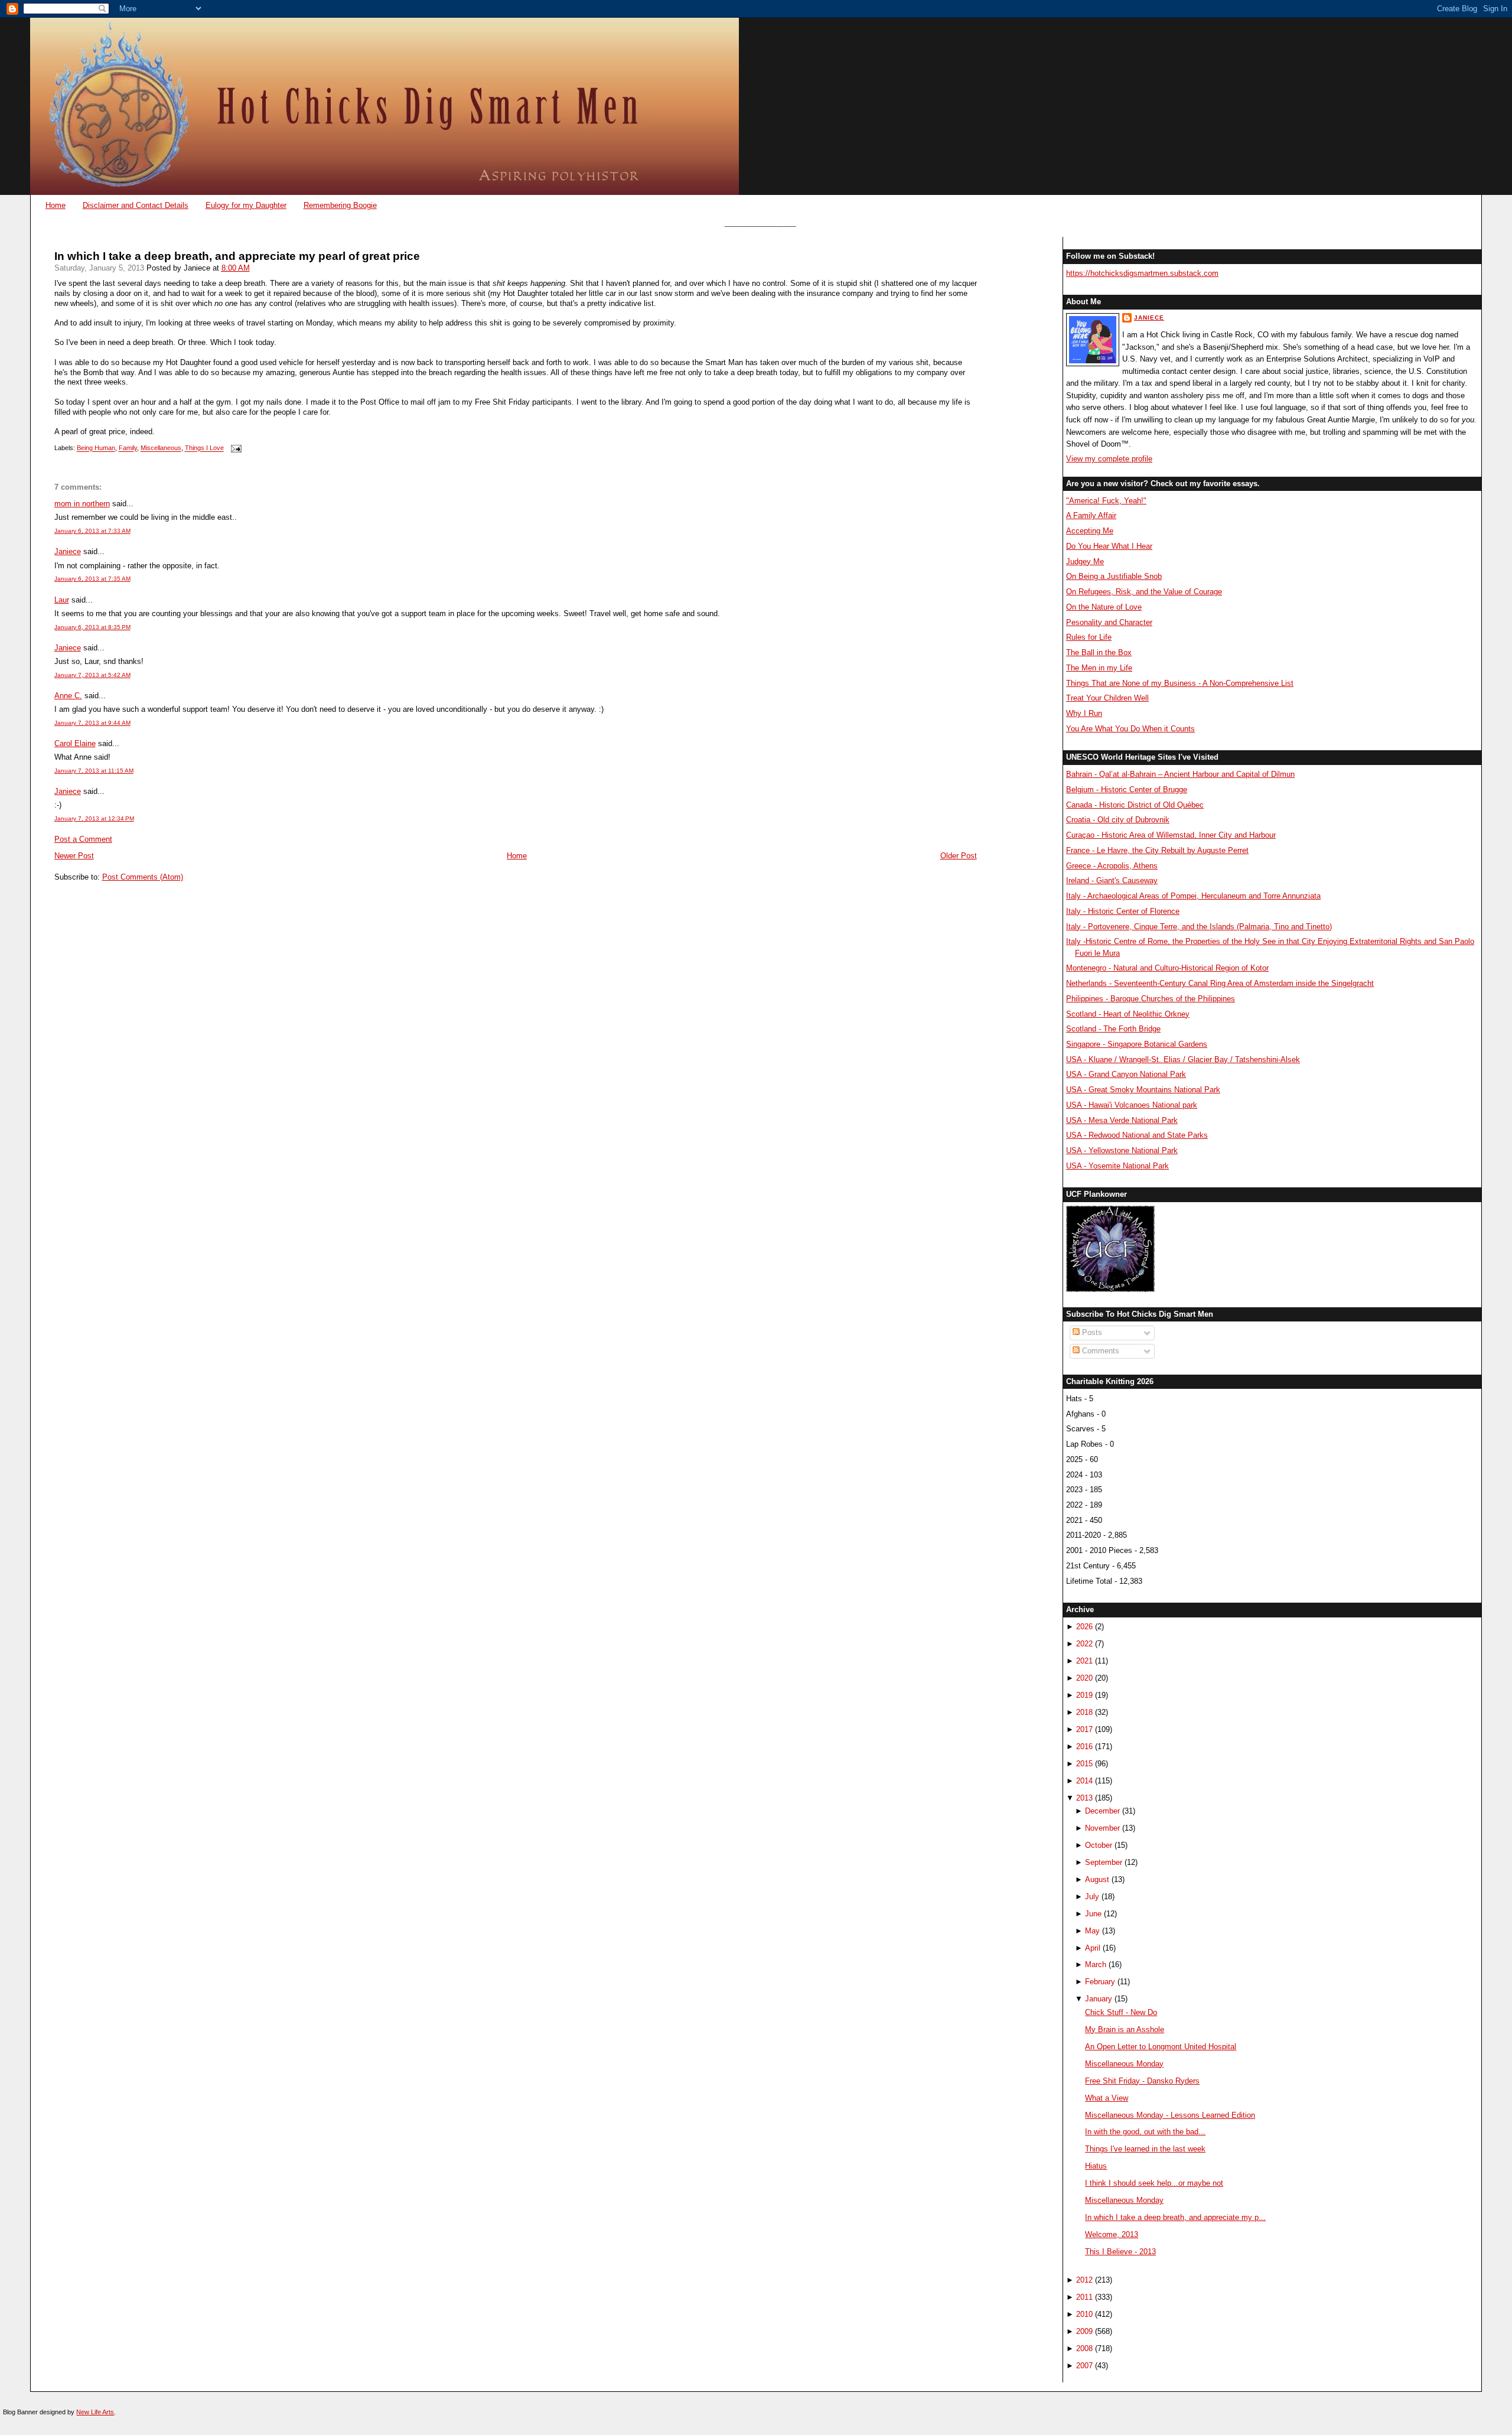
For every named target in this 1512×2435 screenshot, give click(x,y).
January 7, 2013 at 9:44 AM (92, 723)
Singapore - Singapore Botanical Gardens (1137, 1044)
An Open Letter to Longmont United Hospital (1161, 2047)
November (1102, 1828)
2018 (1084, 1712)
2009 (1084, 2331)
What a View (1107, 2098)
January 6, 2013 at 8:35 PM (92, 627)
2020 (1084, 1678)
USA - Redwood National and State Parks (1137, 1135)
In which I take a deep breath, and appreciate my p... (1175, 2217)
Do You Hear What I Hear (1109, 546)
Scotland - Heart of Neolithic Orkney (1128, 1014)
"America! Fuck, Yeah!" (1106, 501)
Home (56, 205)
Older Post (959, 856)
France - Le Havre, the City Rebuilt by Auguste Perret (1157, 850)
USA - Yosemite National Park (1117, 1166)
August (1097, 1879)
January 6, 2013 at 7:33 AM (92, 531)
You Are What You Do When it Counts (1130, 729)
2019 (1084, 1695)
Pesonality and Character (1109, 622)
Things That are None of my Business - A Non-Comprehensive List (1180, 683)
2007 (1084, 2366)
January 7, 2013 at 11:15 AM (94, 771)
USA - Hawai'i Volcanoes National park (1132, 1105)
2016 (1084, 1747)
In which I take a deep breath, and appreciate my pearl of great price (237, 256)
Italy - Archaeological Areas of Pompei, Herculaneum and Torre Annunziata (1193, 896)
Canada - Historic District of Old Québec (1135, 805)
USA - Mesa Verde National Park (1122, 1120)
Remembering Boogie (340, 205)
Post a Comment (83, 839)
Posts (1091, 1332)
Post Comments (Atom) (143, 877)
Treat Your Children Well (1107, 698)
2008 (1084, 2348)
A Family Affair (1091, 515)
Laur (62, 600)
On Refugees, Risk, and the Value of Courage (1144, 592)
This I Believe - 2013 (1120, 2252)
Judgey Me (1085, 561)
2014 (1084, 1781)
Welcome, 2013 (1112, 2234)
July (1092, 1897)
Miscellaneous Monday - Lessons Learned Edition (1170, 2115)
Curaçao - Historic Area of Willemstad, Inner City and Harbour (1171, 835)
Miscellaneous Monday (1124, 2064)
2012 (1084, 2280)
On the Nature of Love (1104, 607)
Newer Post (74, 856)
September (1104, 1862)
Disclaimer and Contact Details (136, 205)
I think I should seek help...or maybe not (1154, 2183)
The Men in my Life (1099, 668)
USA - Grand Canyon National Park (1126, 1074)
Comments (1099, 1351)
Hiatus (1096, 2166)
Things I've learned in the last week (1145, 2149)
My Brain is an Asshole (1125, 2029)
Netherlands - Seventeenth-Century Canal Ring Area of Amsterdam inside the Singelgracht (1220, 983)
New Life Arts (95, 2412)
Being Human (96, 448)
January (1099, 1999)
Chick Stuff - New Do (1121, 2012)
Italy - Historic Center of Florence (1123, 911)
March (1096, 1964)
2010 (1084, 2314)
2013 (1084, 1798)
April (1093, 1948)
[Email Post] (235, 448)
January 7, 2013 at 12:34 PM (94, 818)
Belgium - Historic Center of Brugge (1127, 790)
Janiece (68, 551)
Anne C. (68, 696)
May (1092, 1931)
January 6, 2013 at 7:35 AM (92, 579)
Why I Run (1084, 713)
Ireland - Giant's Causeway (1112, 880)
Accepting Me (1090, 531)
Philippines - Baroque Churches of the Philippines (1151, 999)
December (1102, 1811)
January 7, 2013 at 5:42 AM (92, 675)
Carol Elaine (75, 743)
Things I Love (204, 448)
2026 (1084, 1627)
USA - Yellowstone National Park (1122, 1150)
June (1093, 1914)
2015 (1084, 1764)
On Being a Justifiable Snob (1114, 576)
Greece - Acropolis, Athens (1112, 866)
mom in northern (82, 504)
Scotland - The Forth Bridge (1113, 1029)
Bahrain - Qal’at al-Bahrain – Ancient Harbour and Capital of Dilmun (1180, 774)
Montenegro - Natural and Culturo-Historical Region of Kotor (1167, 968)
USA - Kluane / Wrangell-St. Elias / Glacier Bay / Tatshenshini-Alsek (1183, 1059)
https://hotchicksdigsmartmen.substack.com (1142, 273)
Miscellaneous (161, 448)
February (1100, 1982)
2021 (1084, 1661)
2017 (1084, 1729)
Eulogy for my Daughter (246, 205)
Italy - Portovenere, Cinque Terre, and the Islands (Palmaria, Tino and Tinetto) (1199, 927)
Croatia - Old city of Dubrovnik (1118, 820)
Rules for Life (1089, 637)
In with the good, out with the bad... (1145, 2132)
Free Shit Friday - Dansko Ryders (1142, 2081)
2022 (1084, 1644)
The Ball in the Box (1099, 652)
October (1099, 1845)
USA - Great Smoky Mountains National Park (1143, 1090)
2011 (1084, 2297)
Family (128, 448)
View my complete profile (1109, 459)
